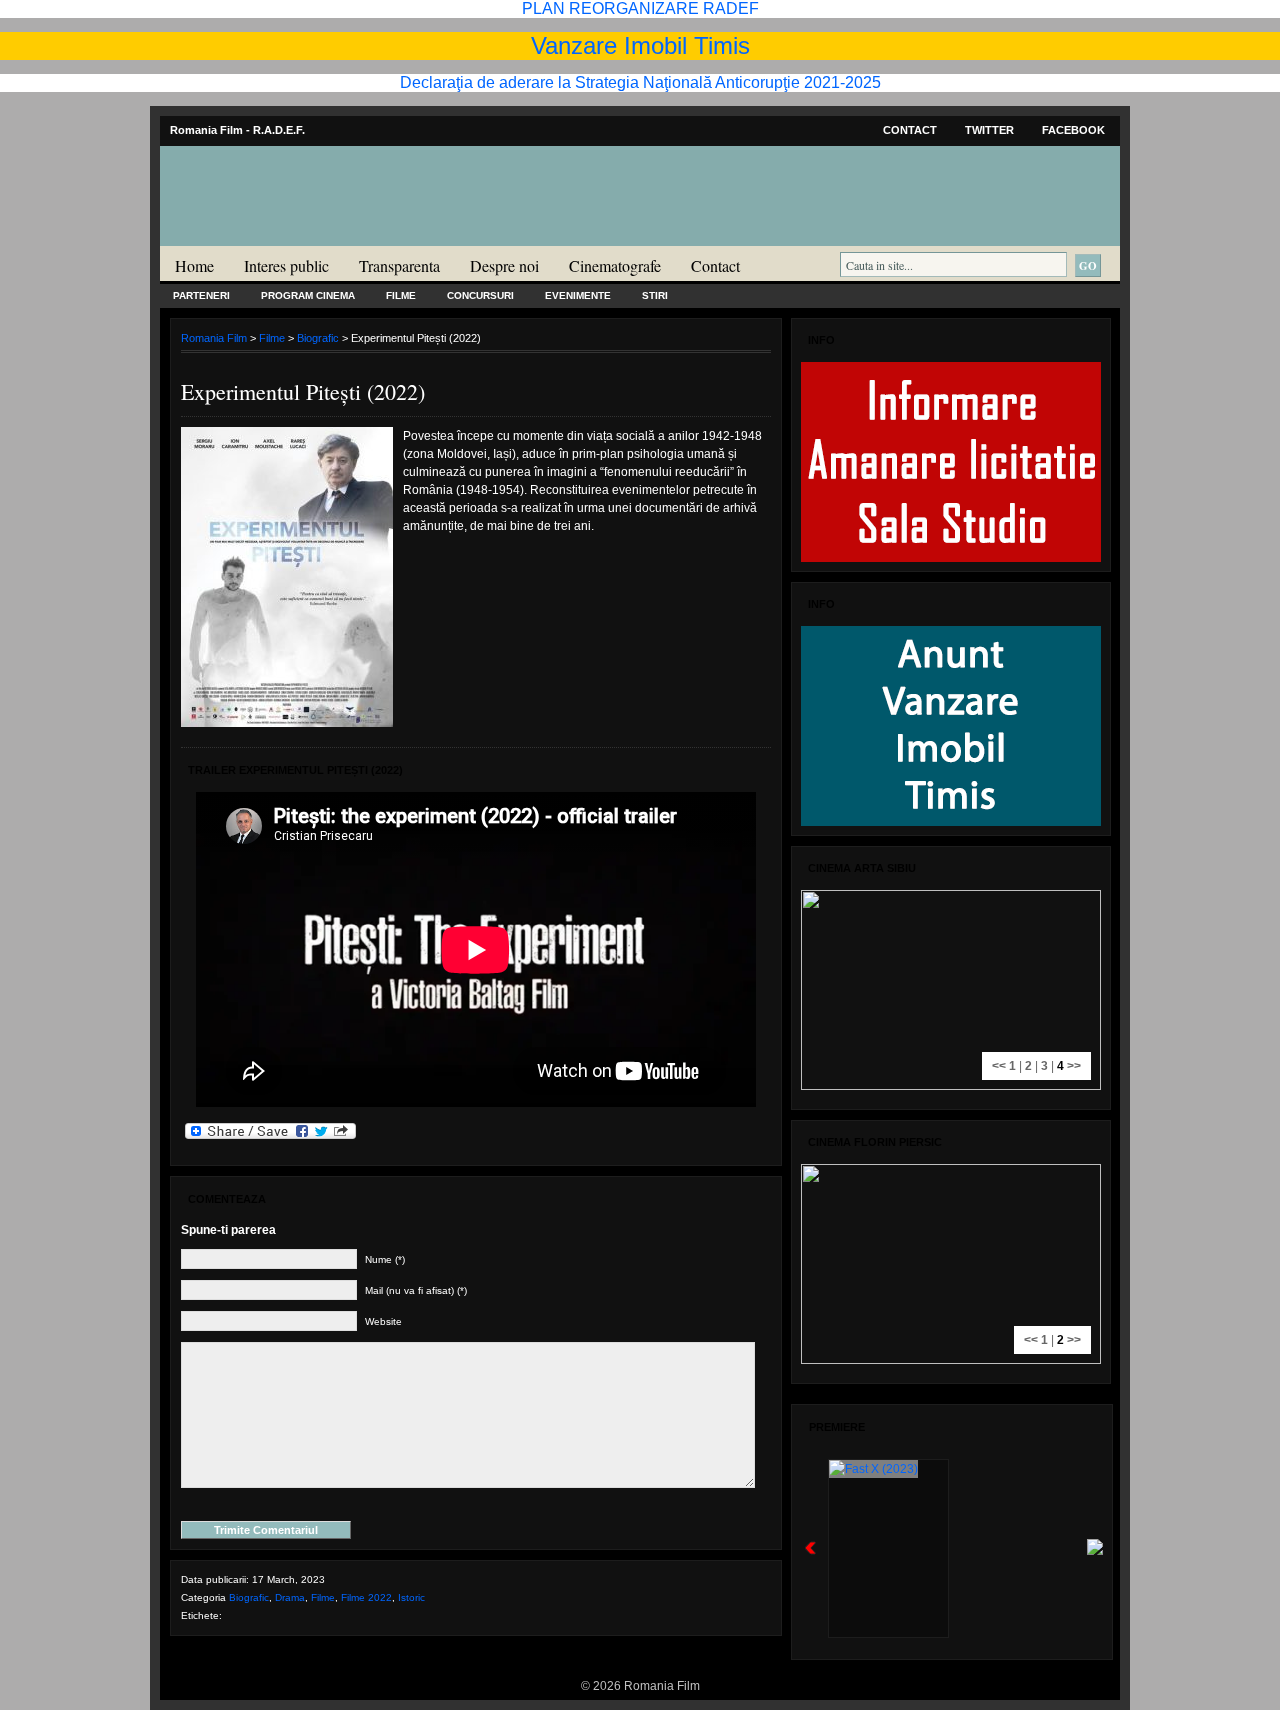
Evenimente (578, 295)
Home (194, 265)
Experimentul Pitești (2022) (303, 391)
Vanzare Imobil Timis (640, 45)
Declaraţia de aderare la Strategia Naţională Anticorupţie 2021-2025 (640, 82)
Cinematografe (615, 265)
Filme (401, 295)
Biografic (318, 338)
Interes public (286, 265)
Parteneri (201, 295)
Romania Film (315, 236)
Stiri (655, 295)
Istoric (411, 1597)
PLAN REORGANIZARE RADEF (640, 8)
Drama (290, 1597)
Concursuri (480, 295)
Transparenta (399, 265)
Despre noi (504, 265)
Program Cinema (308, 295)
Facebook (1073, 130)
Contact (910, 130)
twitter (989, 130)
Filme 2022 (366, 1597)
